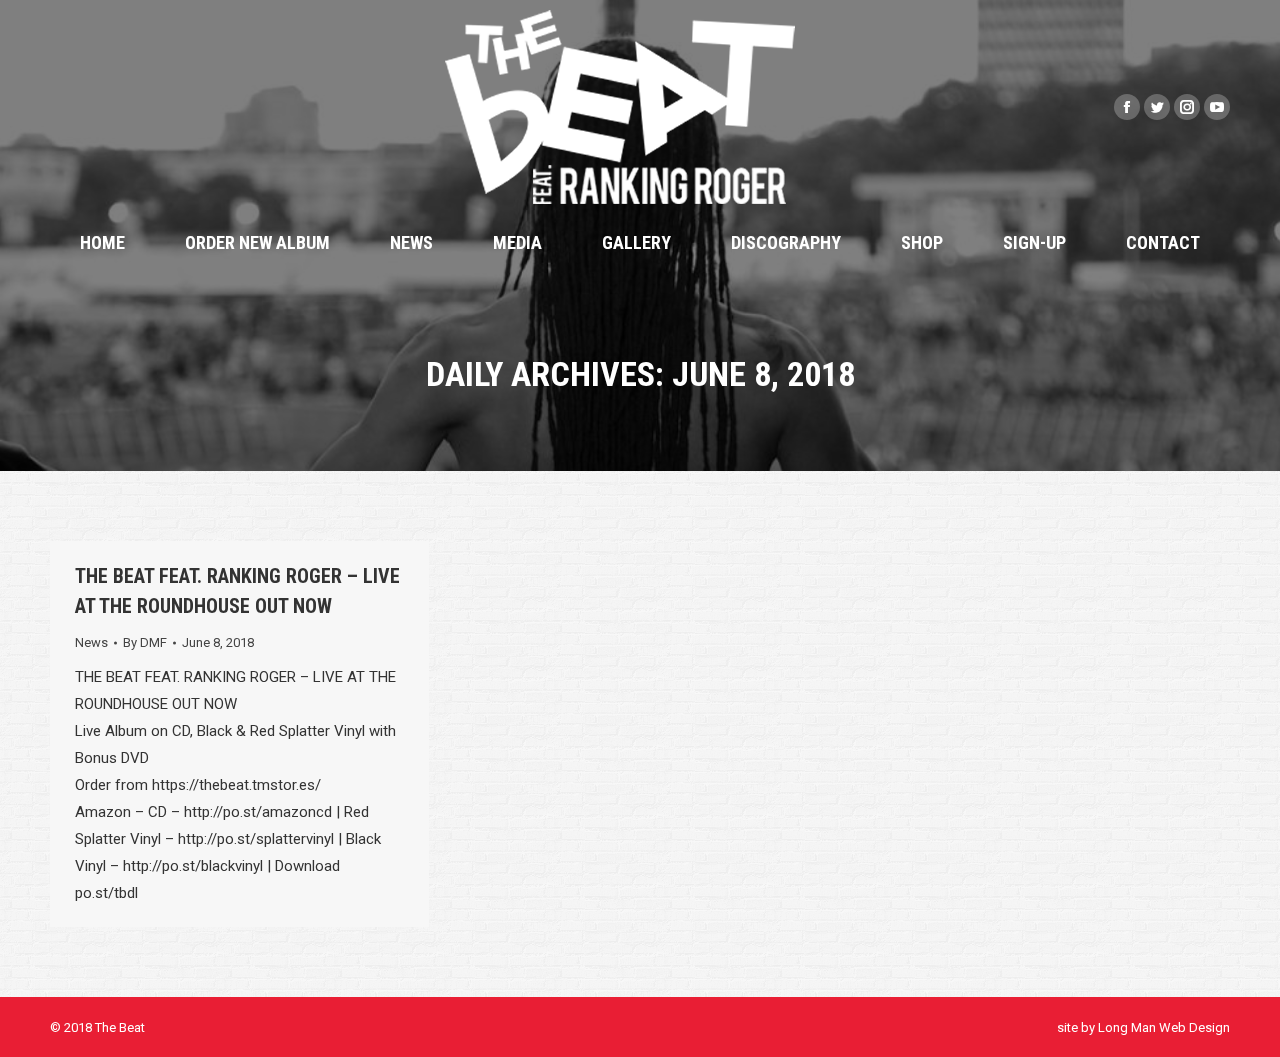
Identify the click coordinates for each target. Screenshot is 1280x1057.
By (145, 642)
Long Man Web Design (1164, 1027)
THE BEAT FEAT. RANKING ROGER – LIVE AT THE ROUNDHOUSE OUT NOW (237, 591)
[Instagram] (1187, 107)
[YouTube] (1217, 107)
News (91, 642)
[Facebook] (1127, 107)
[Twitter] (1157, 107)
